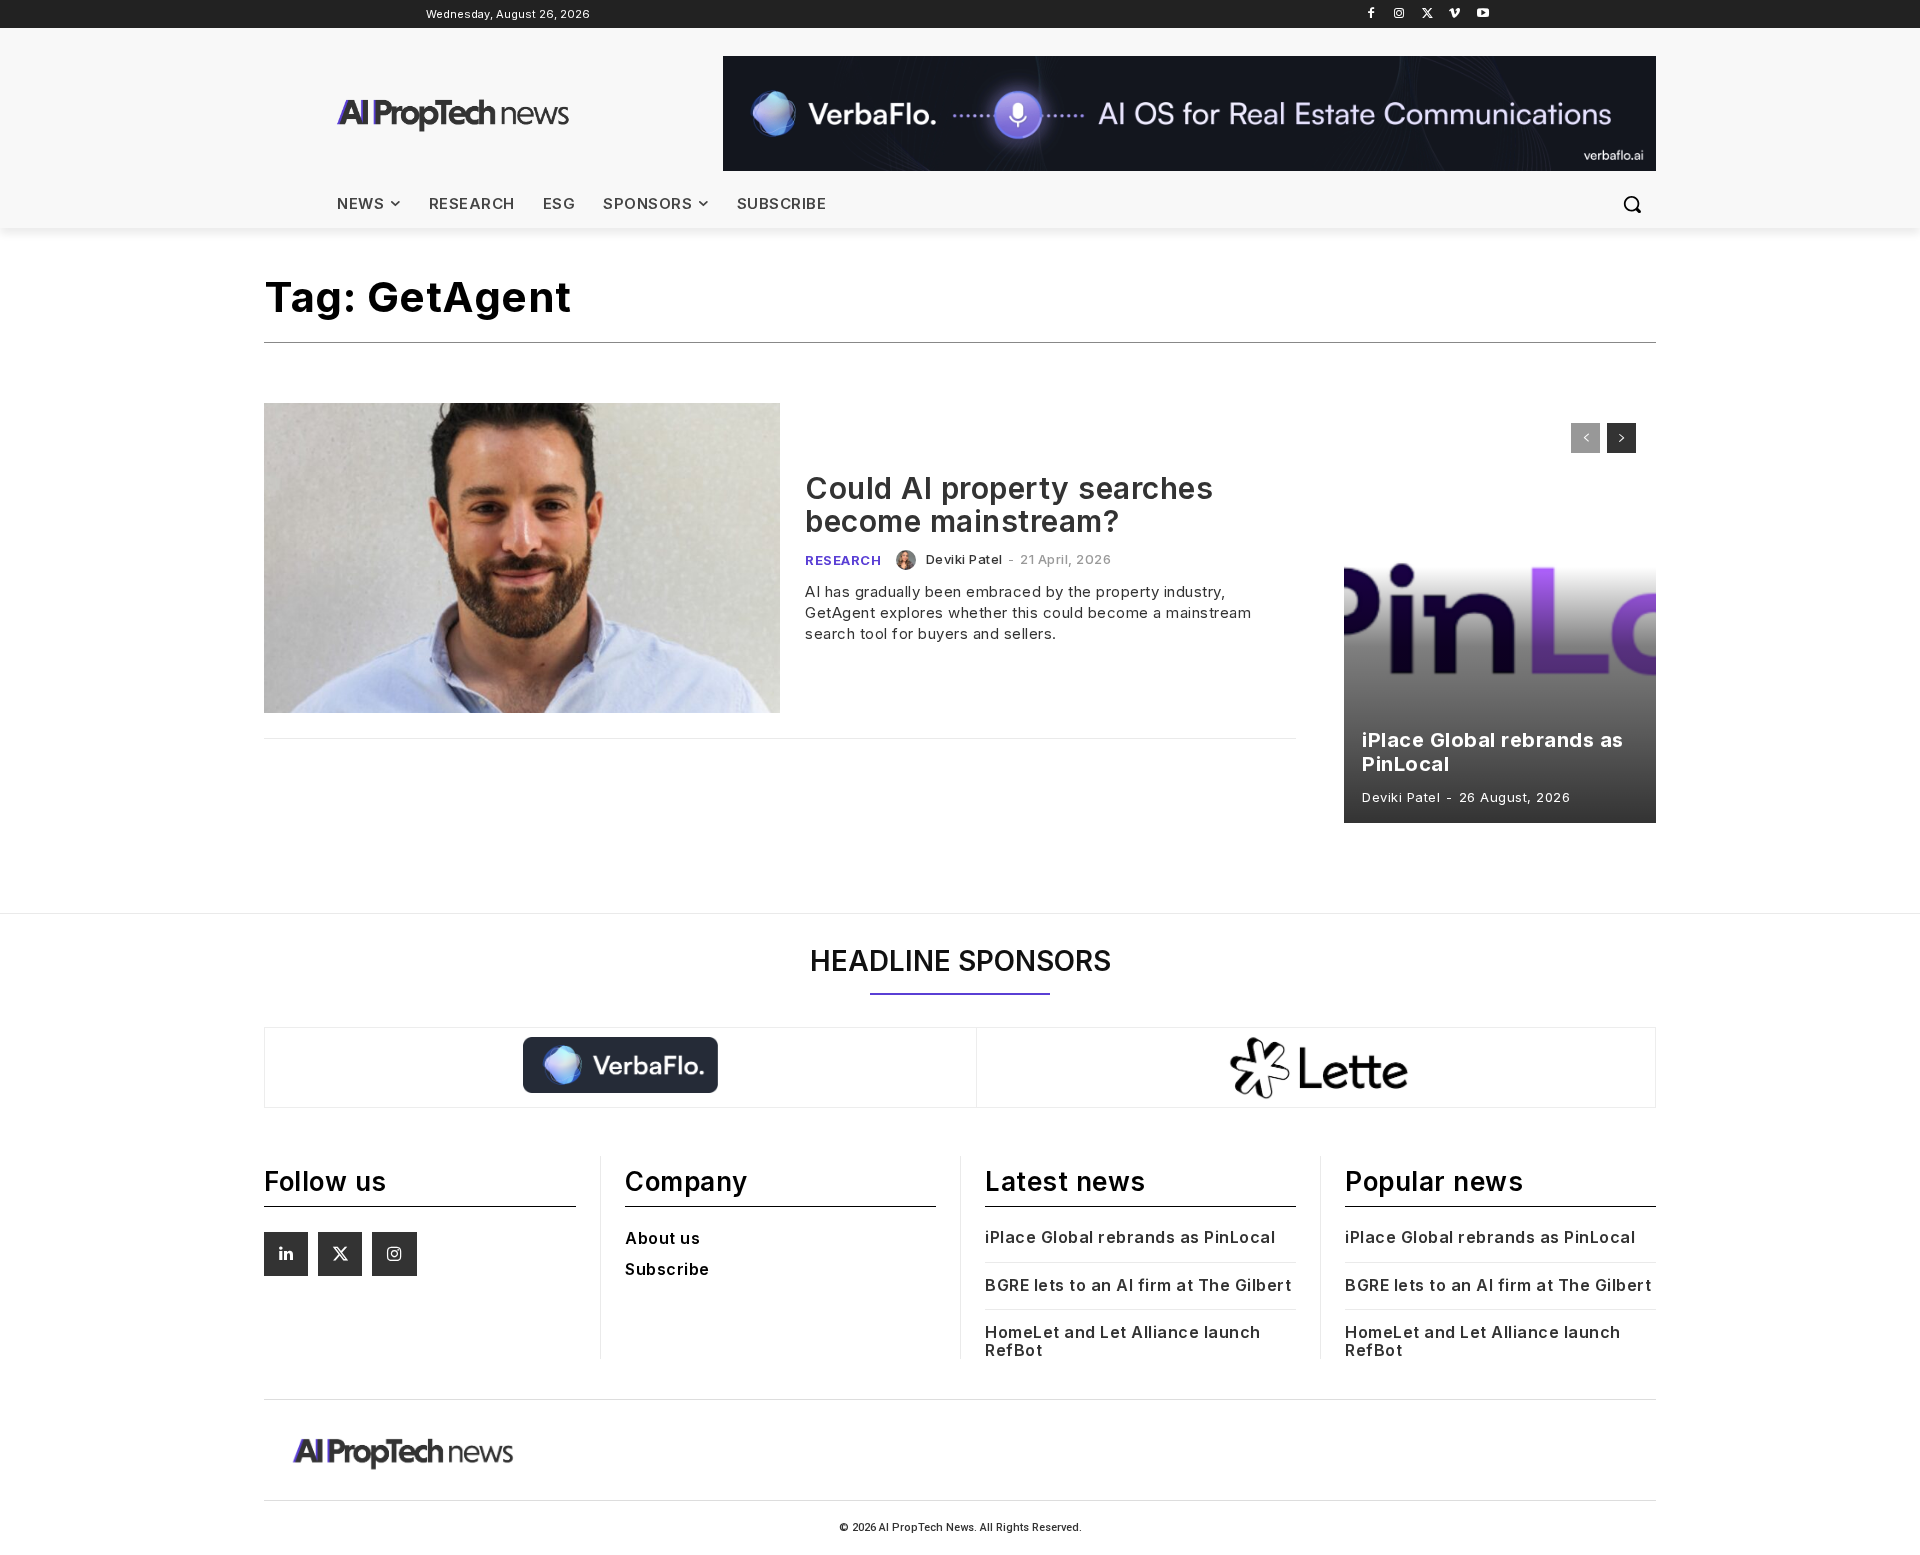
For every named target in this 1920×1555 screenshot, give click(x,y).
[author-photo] (909, 560)
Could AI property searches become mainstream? (1009, 504)
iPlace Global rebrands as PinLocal (1130, 1237)
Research (843, 560)
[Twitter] (1427, 14)
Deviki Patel (964, 559)
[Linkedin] (286, 1254)
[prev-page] (1585, 438)
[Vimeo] (1454, 14)
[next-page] (1621, 438)
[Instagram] (1399, 14)
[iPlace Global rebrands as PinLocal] (1500, 613)
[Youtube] (1482, 14)
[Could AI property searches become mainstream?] (522, 558)
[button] (1632, 204)
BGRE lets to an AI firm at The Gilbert (1140, 1285)
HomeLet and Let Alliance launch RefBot (1123, 1341)
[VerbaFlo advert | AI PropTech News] (1189, 113)
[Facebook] (1371, 14)
